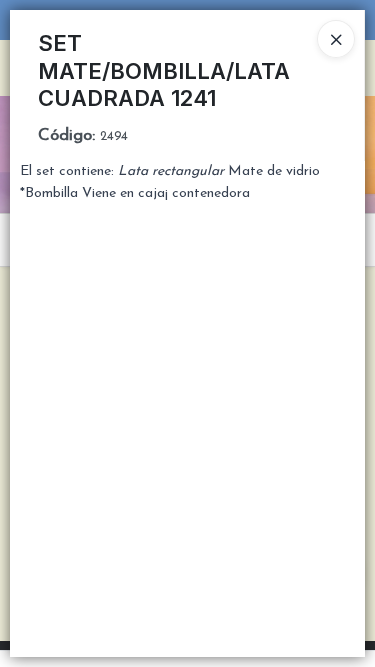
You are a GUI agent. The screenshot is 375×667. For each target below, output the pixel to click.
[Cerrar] (336, 39)
